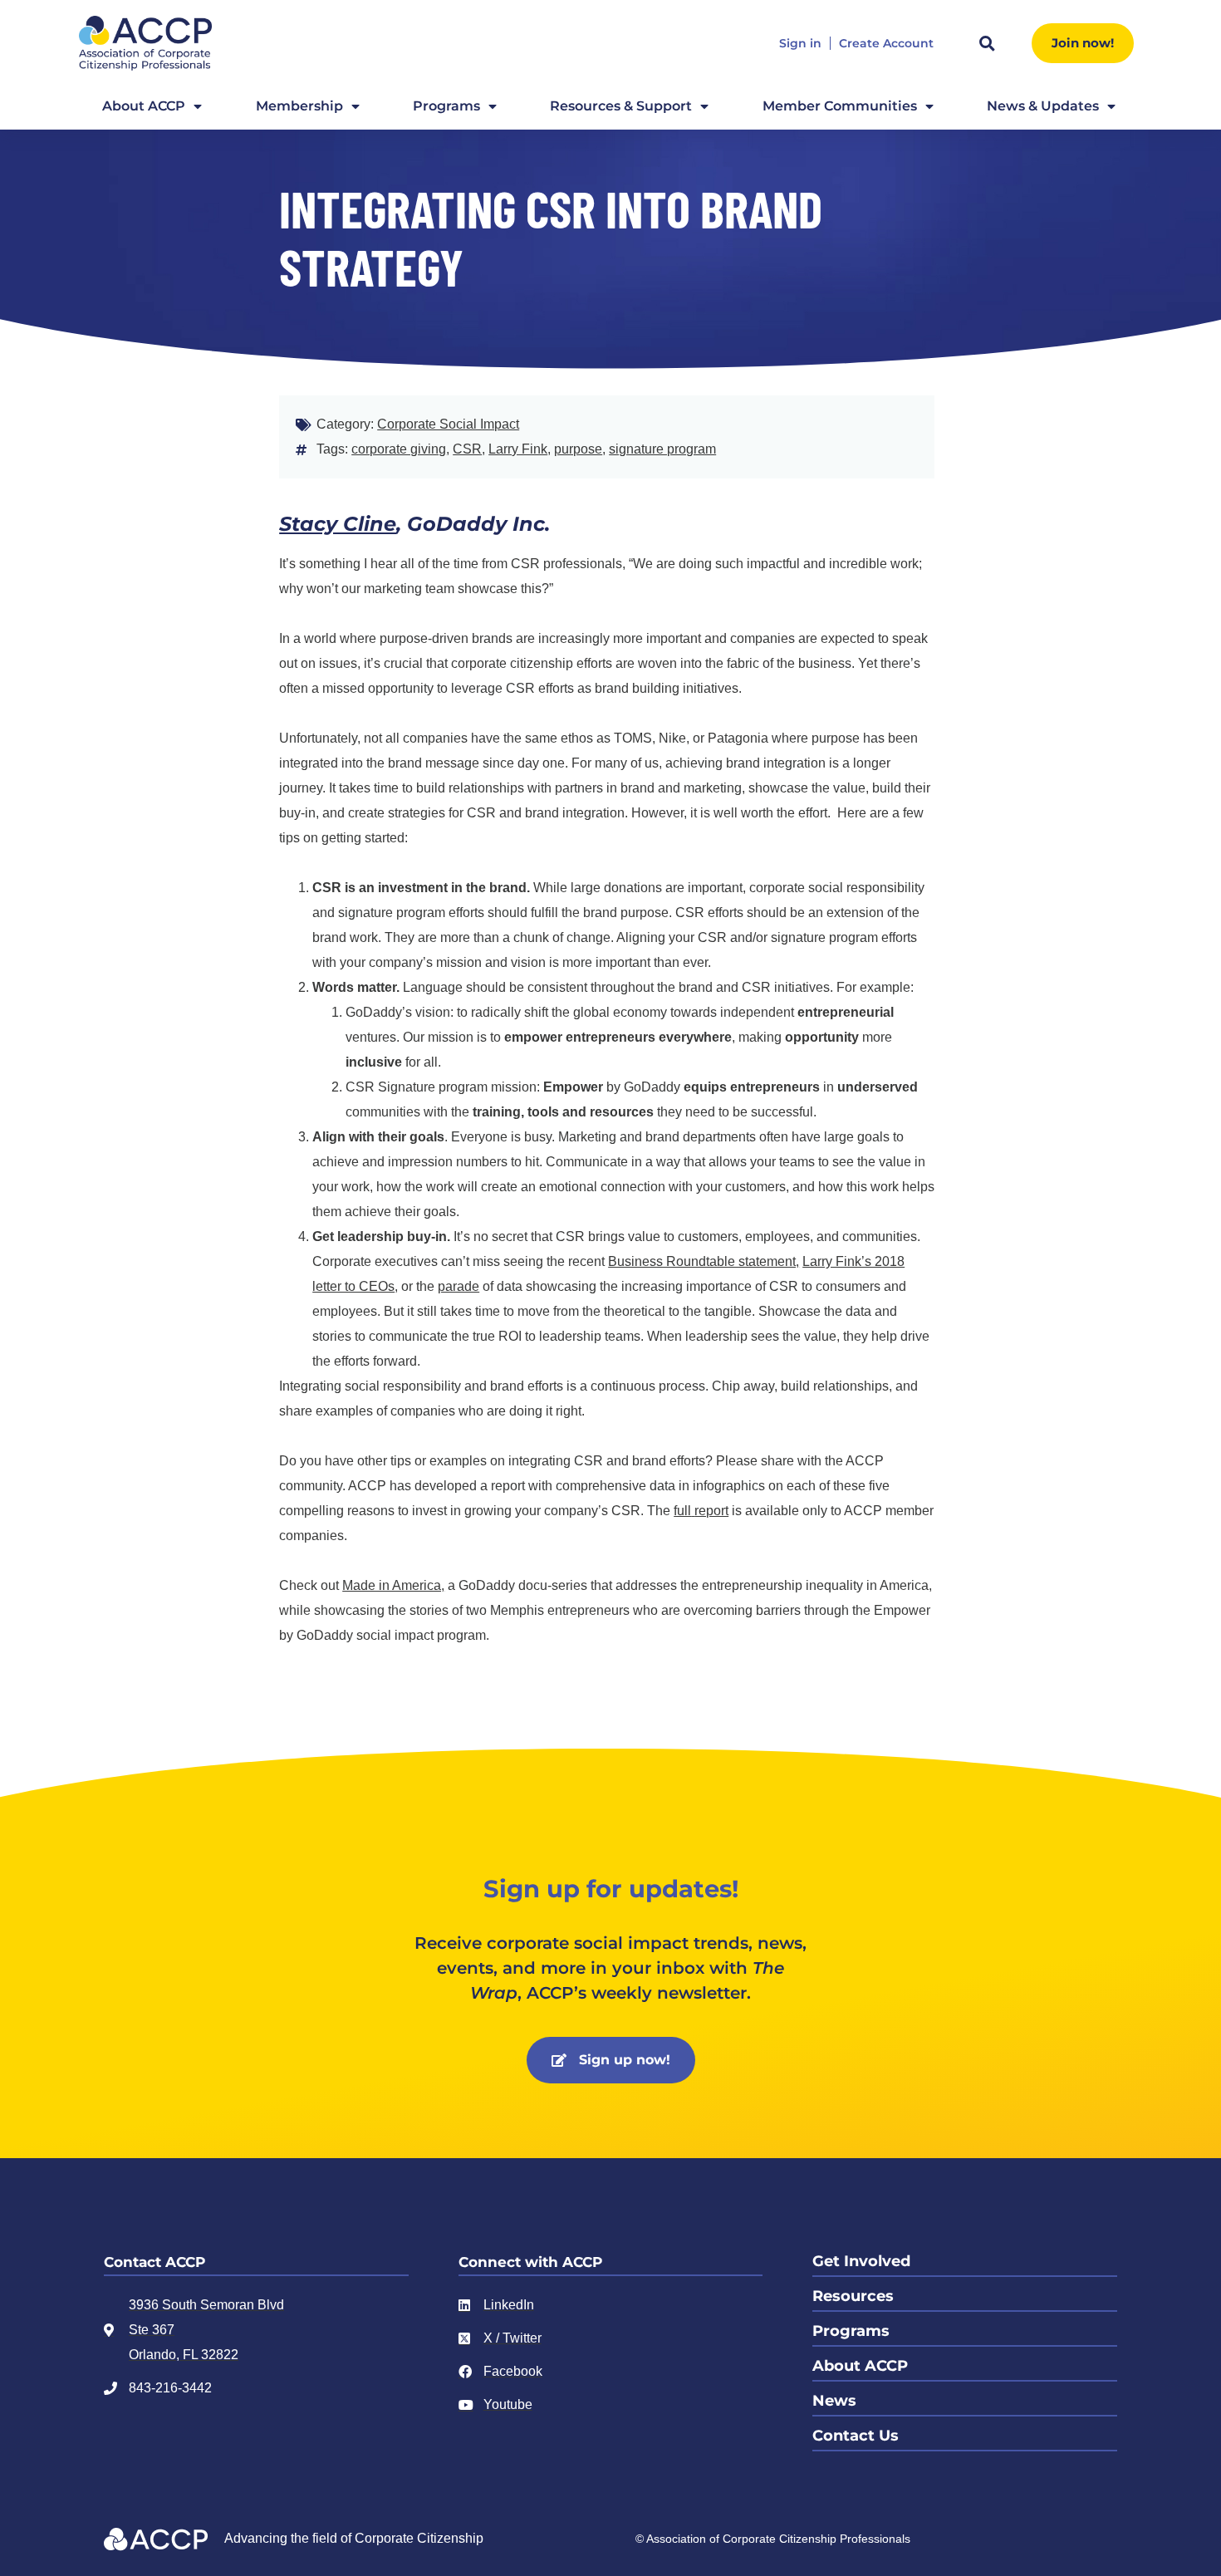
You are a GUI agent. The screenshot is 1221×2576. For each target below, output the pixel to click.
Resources (853, 2296)
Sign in (800, 44)
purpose (578, 449)
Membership (299, 106)
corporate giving (399, 449)
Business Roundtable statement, (704, 1261)
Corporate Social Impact (448, 424)
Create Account (886, 44)
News (834, 2401)
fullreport (701, 1511)
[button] (987, 43)
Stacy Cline (338, 524)
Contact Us (856, 2436)
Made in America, (393, 1585)
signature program (662, 449)
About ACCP (144, 106)
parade (458, 1286)
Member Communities (840, 106)
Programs (446, 106)
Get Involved (861, 2261)
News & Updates (1043, 106)
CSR (467, 449)
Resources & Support (621, 106)
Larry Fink (518, 449)
